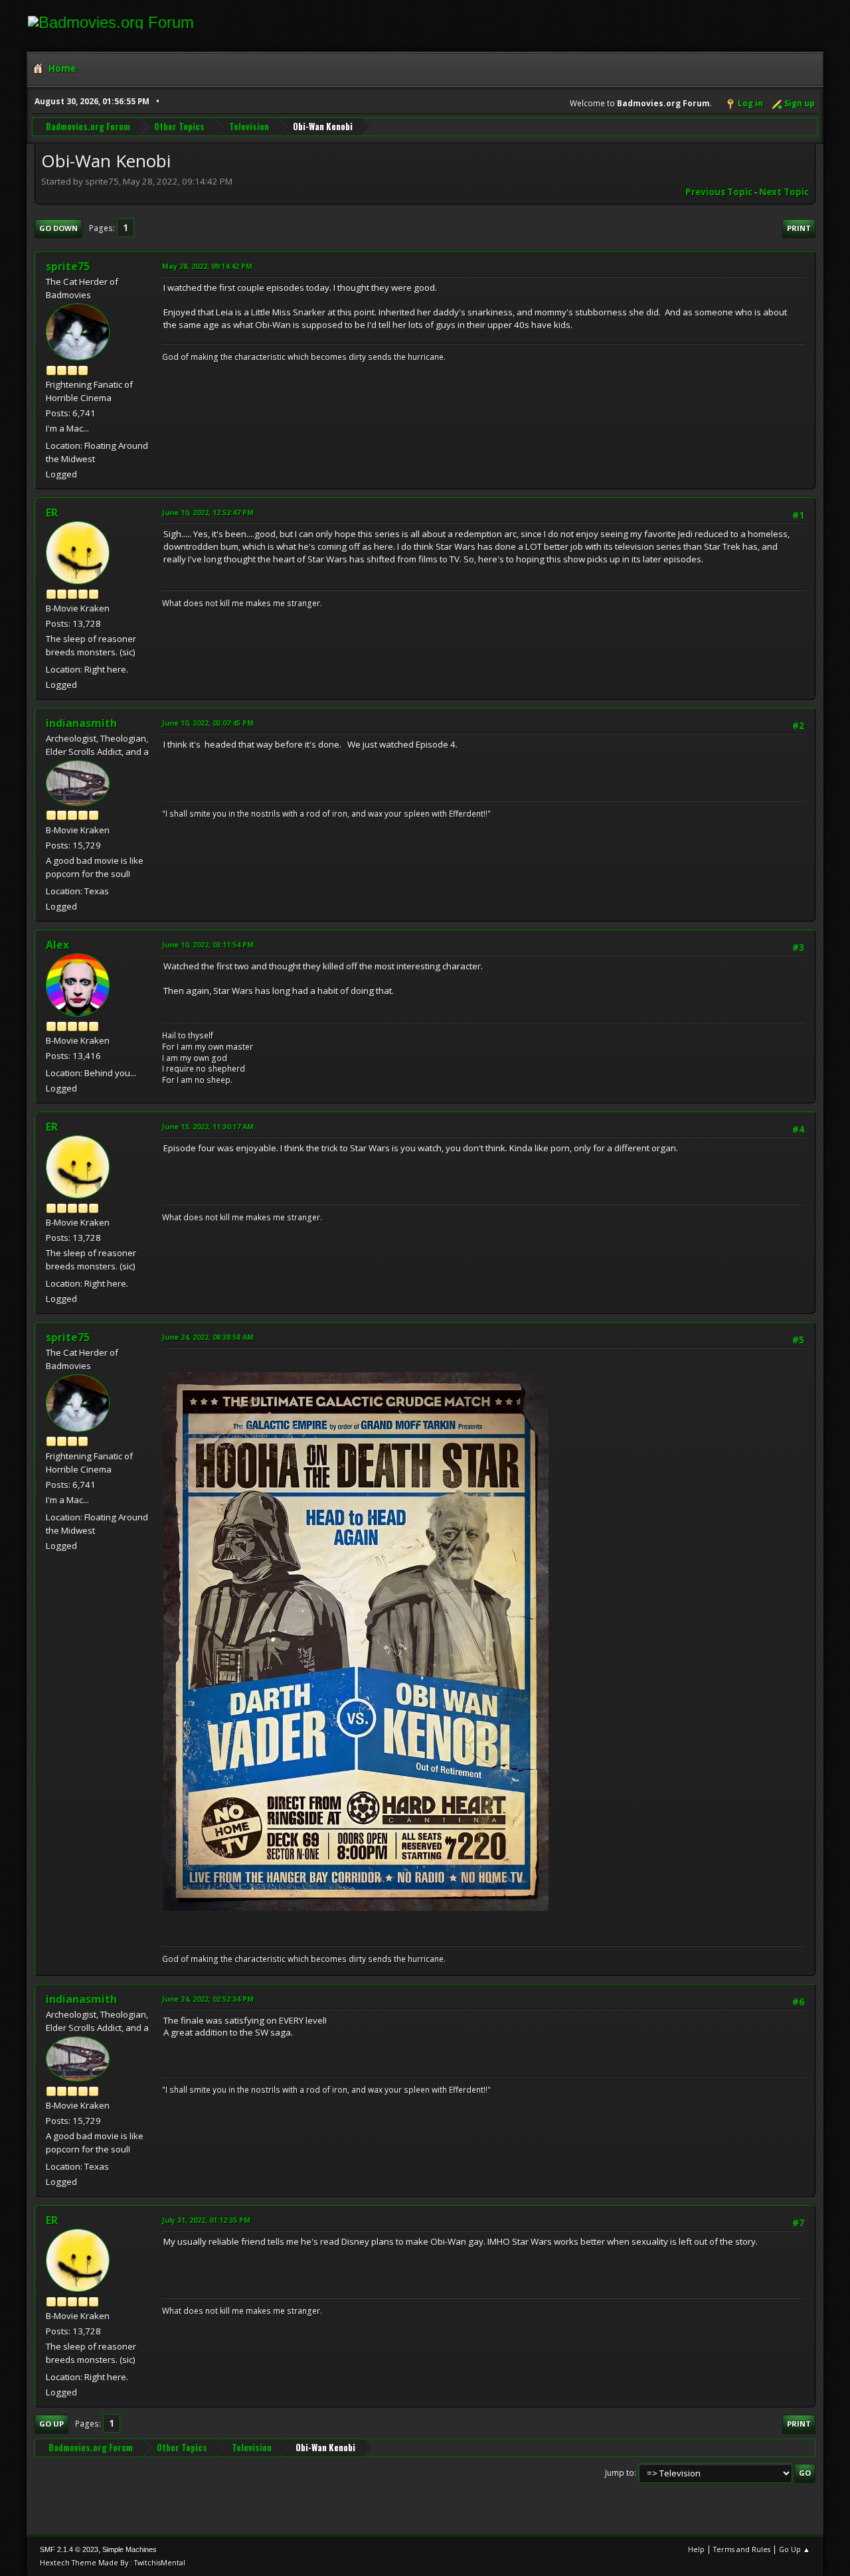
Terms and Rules (742, 2549)
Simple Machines (129, 2549)
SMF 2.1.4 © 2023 (69, 2549)
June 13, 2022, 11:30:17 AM (208, 1126)
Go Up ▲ (795, 2549)
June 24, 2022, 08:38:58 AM (208, 1337)
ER (52, 513)
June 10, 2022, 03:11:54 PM (208, 944)
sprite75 (68, 266)
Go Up (51, 2424)
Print (799, 228)
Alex (57, 945)
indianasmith (81, 723)
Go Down (58, 228)
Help (696, 2549)
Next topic (784, 192)
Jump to (620, 2473)
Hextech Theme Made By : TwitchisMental (113, 2562)
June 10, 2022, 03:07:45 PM (208, 723)
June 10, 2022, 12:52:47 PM (208, 512)
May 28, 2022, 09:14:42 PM (207, 266)
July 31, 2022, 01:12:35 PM (206, 2220)
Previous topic (719, 192)
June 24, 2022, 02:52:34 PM (208, 1999)
